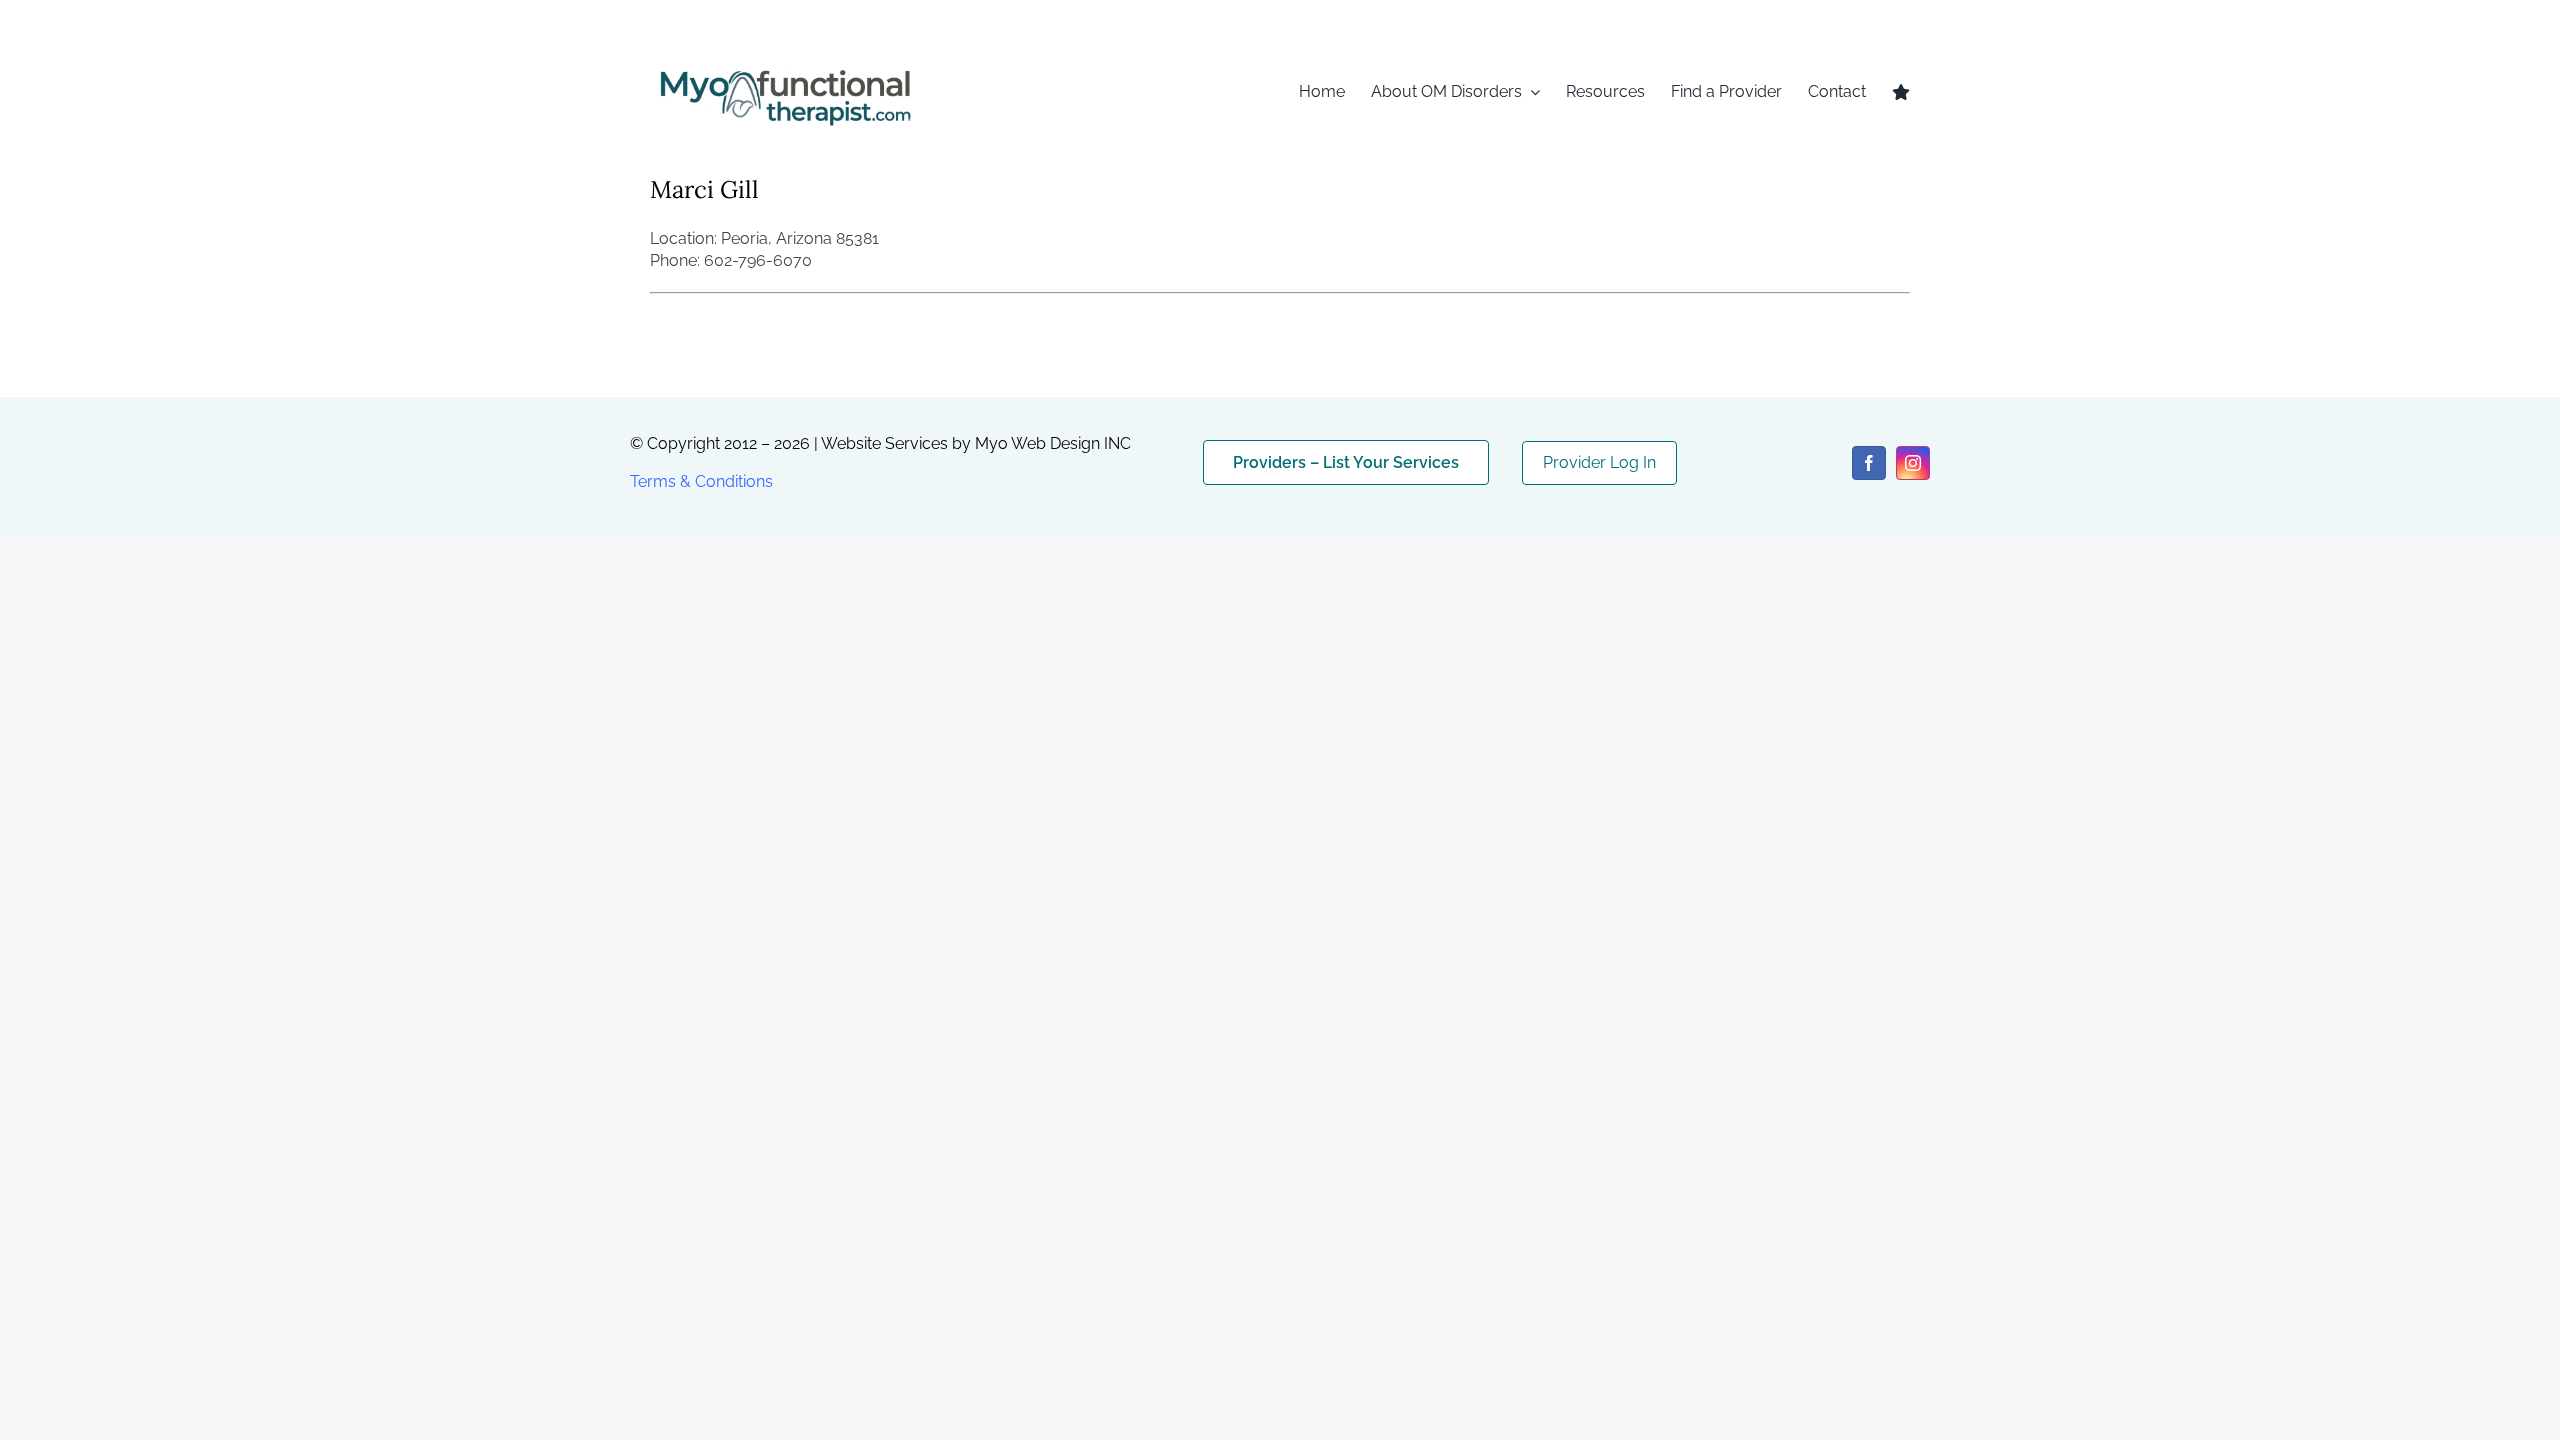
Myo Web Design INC (1053, 443)
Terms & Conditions (701, 481)
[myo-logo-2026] (784, 67)
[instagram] (1913, 463)
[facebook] (1869, 463)
